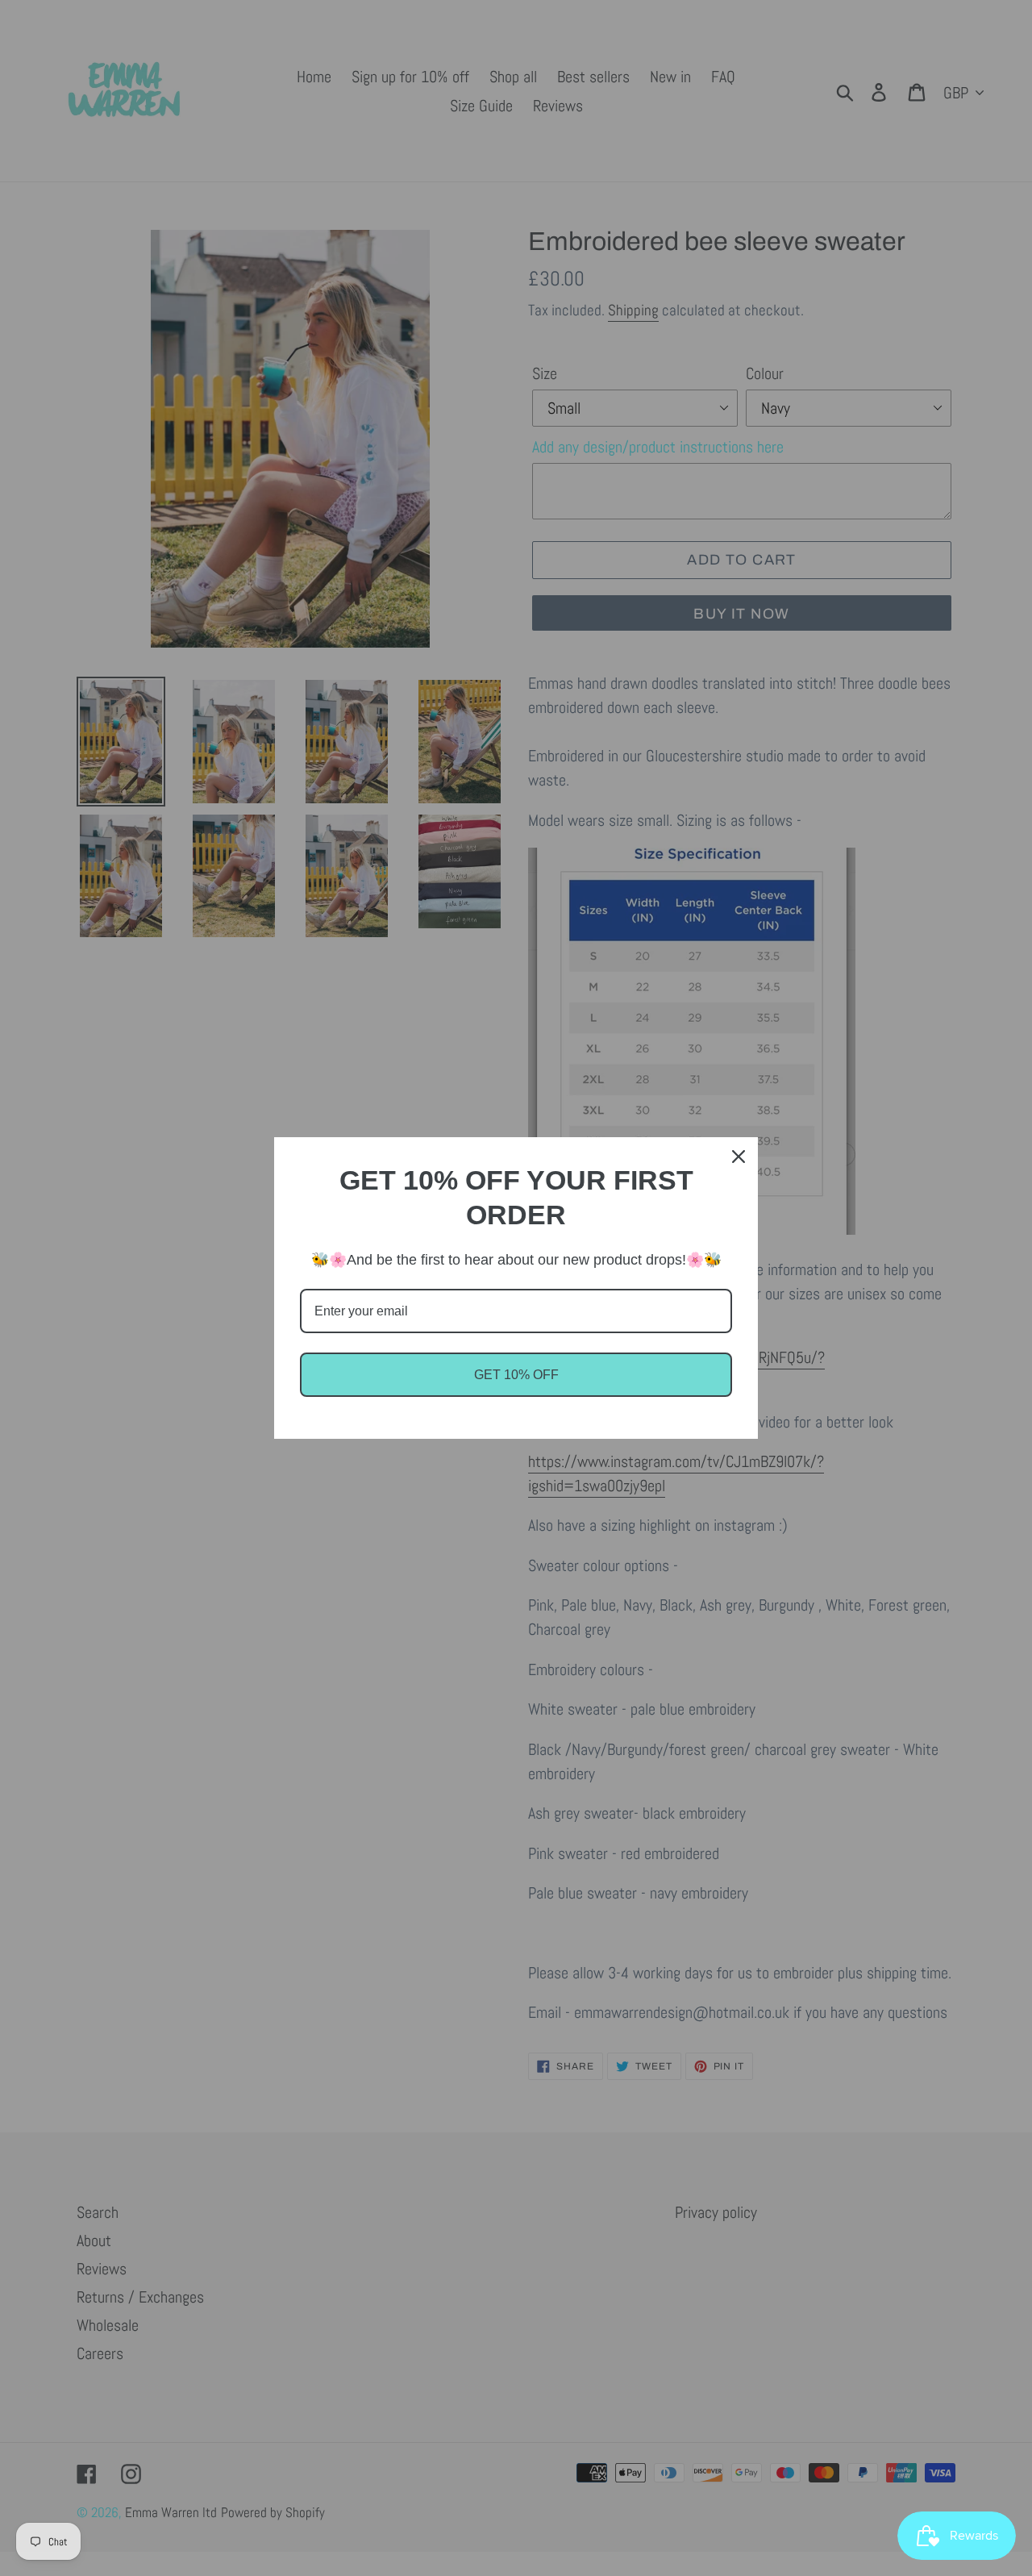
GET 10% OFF (516, 1375)
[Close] (739, 1157)
